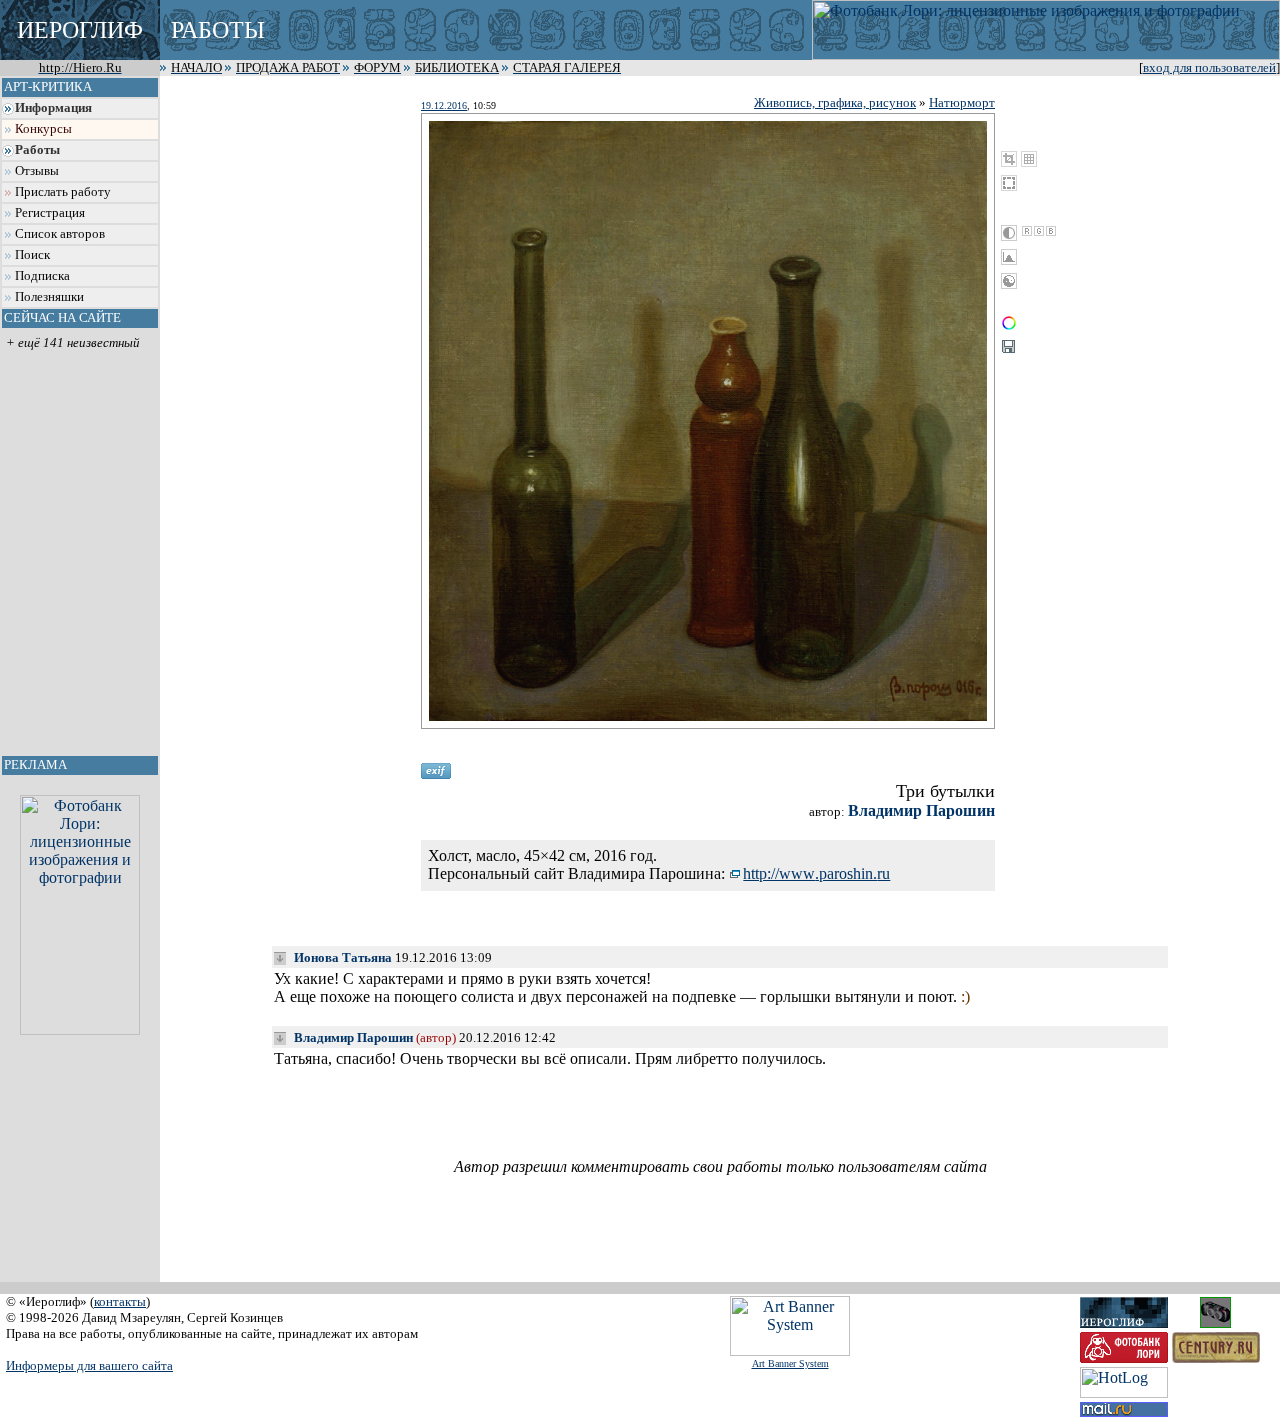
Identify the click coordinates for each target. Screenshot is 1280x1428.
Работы (37, 150)
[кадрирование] (1009, 159)
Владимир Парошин (921, 810)
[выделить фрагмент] (1009, 183)
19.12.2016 (444, 105)
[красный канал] (1027, 231)
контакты (120, 1301)
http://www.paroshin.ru (816, 873)
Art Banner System (790, 1363)
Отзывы (37, 171)
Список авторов (60, 234)
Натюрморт (962, 102)
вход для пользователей (1209, 68)
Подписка (42, 276)
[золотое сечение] (1029, 159)
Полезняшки (49, 297)
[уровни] (1009, 257)
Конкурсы (43, 129)
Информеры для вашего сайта (89, 1365)
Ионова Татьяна (343, 957)
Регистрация (50, 213)
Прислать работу (63, 192)
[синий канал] (1051, 231)
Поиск (32, 255)
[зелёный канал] (1039, 231)
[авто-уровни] (1009, 281)
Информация (53, 108)
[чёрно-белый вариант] (1009, 233)
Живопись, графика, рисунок (835, 102)
